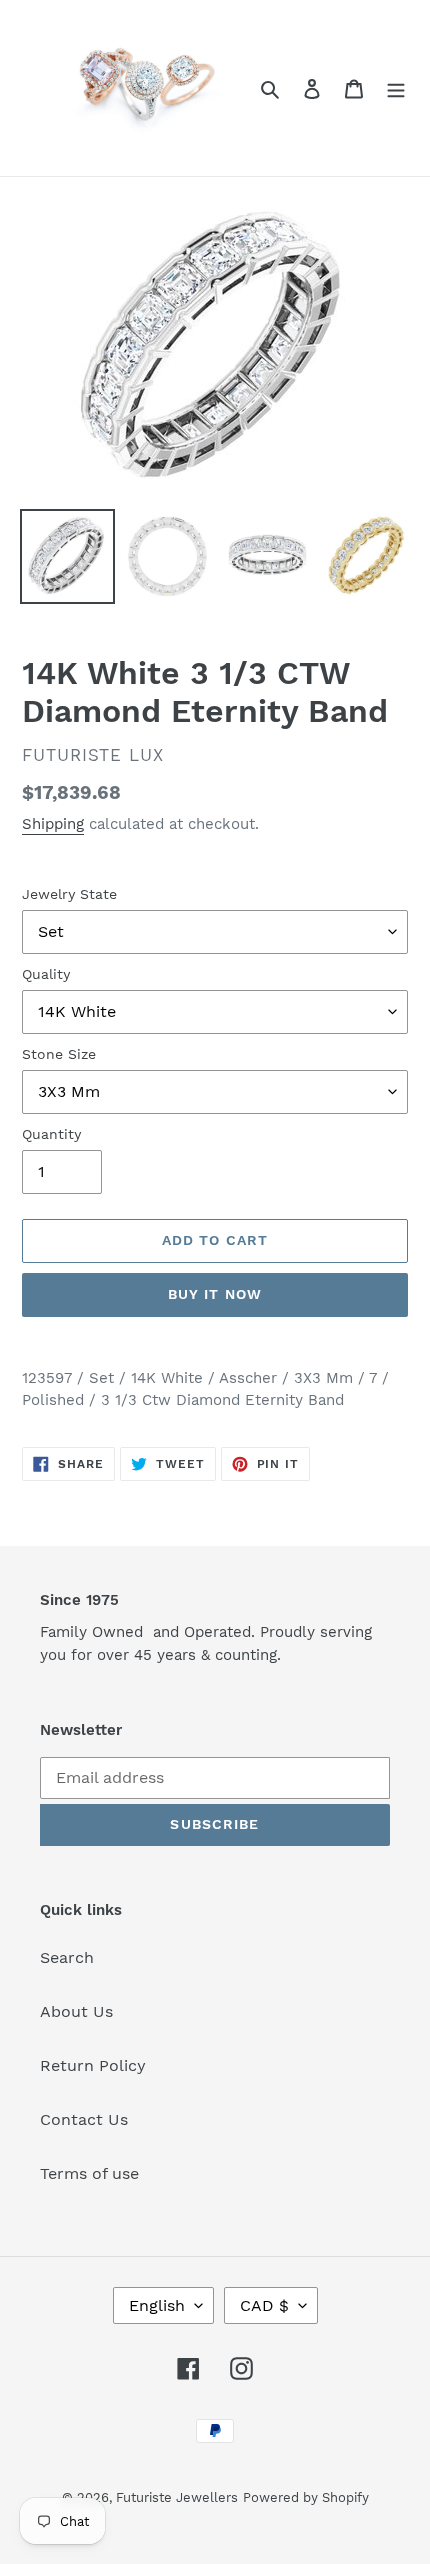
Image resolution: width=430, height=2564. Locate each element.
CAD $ (264, 2305)
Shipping (53, 824)
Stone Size (59, 1054)
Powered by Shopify (306, 2497)
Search (67, 1957)
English (157, 2305)
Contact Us (84, 2119)
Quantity (51, 1134)
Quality (46, 974)
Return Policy (93, 2065)
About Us (76, 2011)
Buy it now (215, 1294)
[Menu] (396, 88)
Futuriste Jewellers (177, 2497)
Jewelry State (69, 894)
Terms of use (89, 2173)
